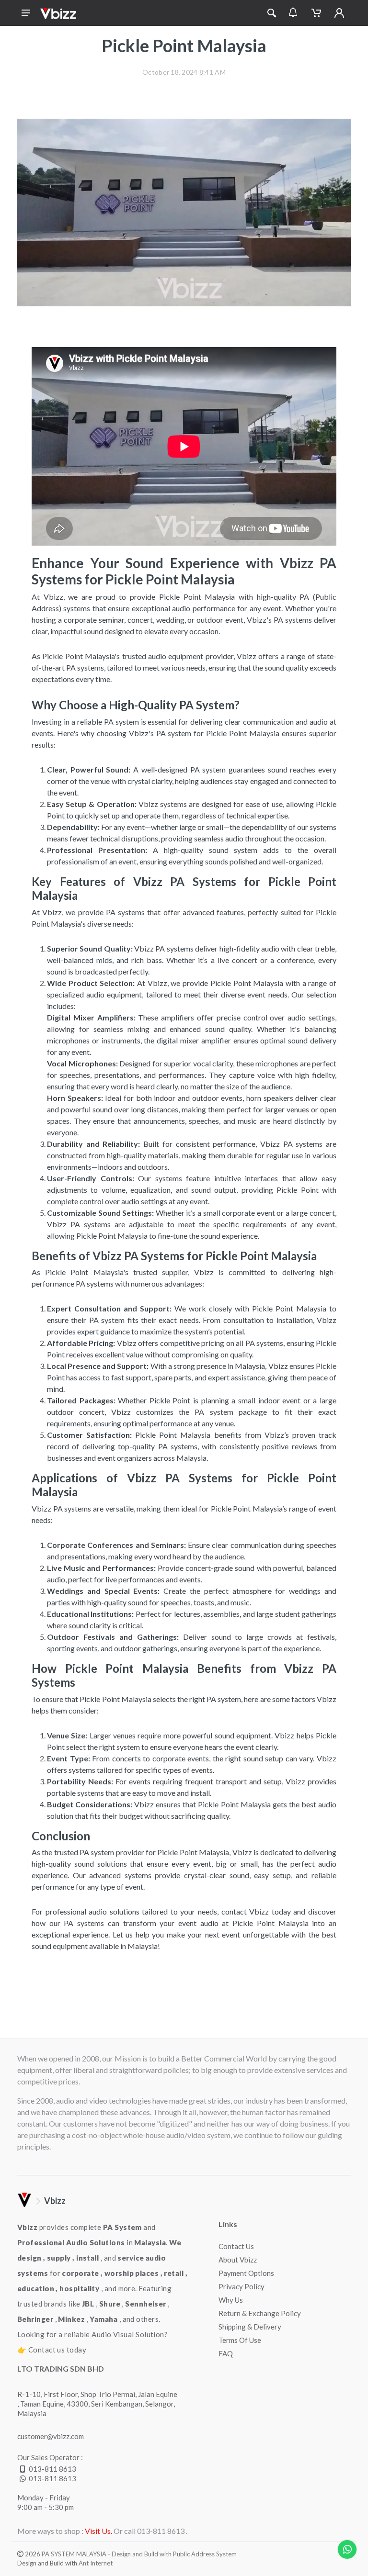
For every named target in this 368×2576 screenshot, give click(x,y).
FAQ (226, 2353)
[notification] (293, 13)
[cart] (316, 13)
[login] (339, 13)
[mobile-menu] (26, 13)
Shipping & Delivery (250, 2327)
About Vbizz (238, 2260)
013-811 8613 (52, 2469)
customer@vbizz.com (51, 2436)
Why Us (231, 2300)
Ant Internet (96, 2563)
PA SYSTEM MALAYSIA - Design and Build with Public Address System (139, 2554)
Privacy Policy (241, 2286)
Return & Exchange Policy (260, 2313)
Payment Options (246, 2273)
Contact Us (236, 2246)
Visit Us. (98, 2531)
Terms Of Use (240, 2340)
